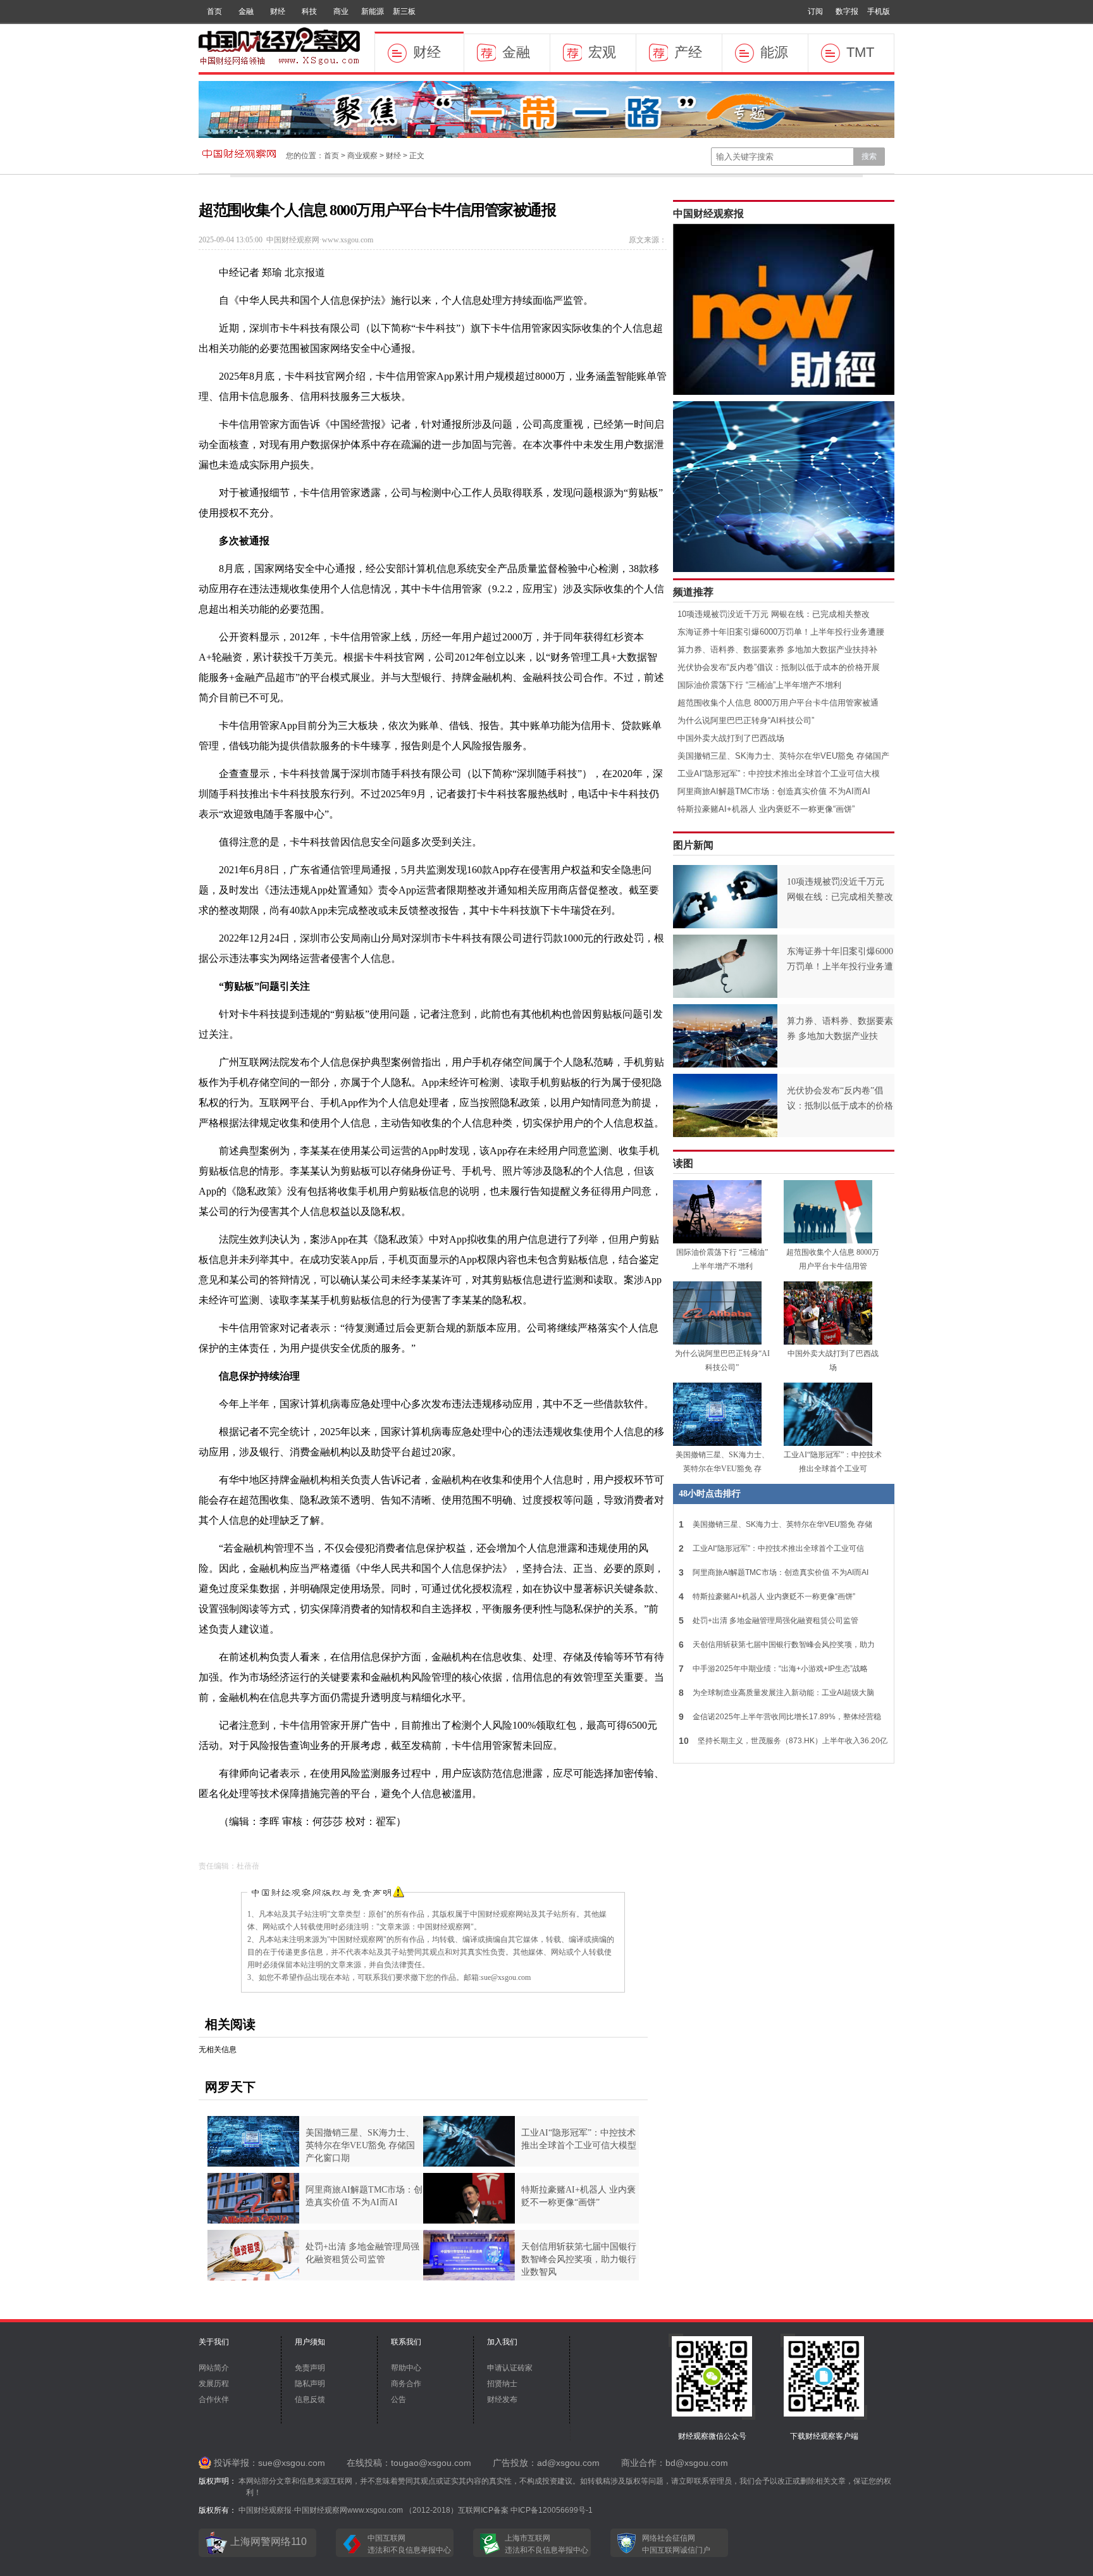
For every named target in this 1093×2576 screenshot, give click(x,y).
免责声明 (310, 2368)
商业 (341, 11)
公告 (398, 2399)
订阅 (815, 11)
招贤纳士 (502, 2384)
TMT (860, 52)
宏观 (602, 52)
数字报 (847, 11)
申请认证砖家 (510, 2368)
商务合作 (406, 2384)
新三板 (404, 11)
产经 (688, 52)
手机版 (879, 11)
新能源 (373, 11)
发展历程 (214, 2384)
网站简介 (214, 2368)
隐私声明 (310, 2384)
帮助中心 (406, 2368)
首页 (214, 11)
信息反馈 (310, 2399)
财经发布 (502, 2399)
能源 (774, 52)
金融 (246, 11)
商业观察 (362, 156)
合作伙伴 (214, 2399)
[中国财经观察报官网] (280, 63)
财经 (278, 11)
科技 (309, 11)
